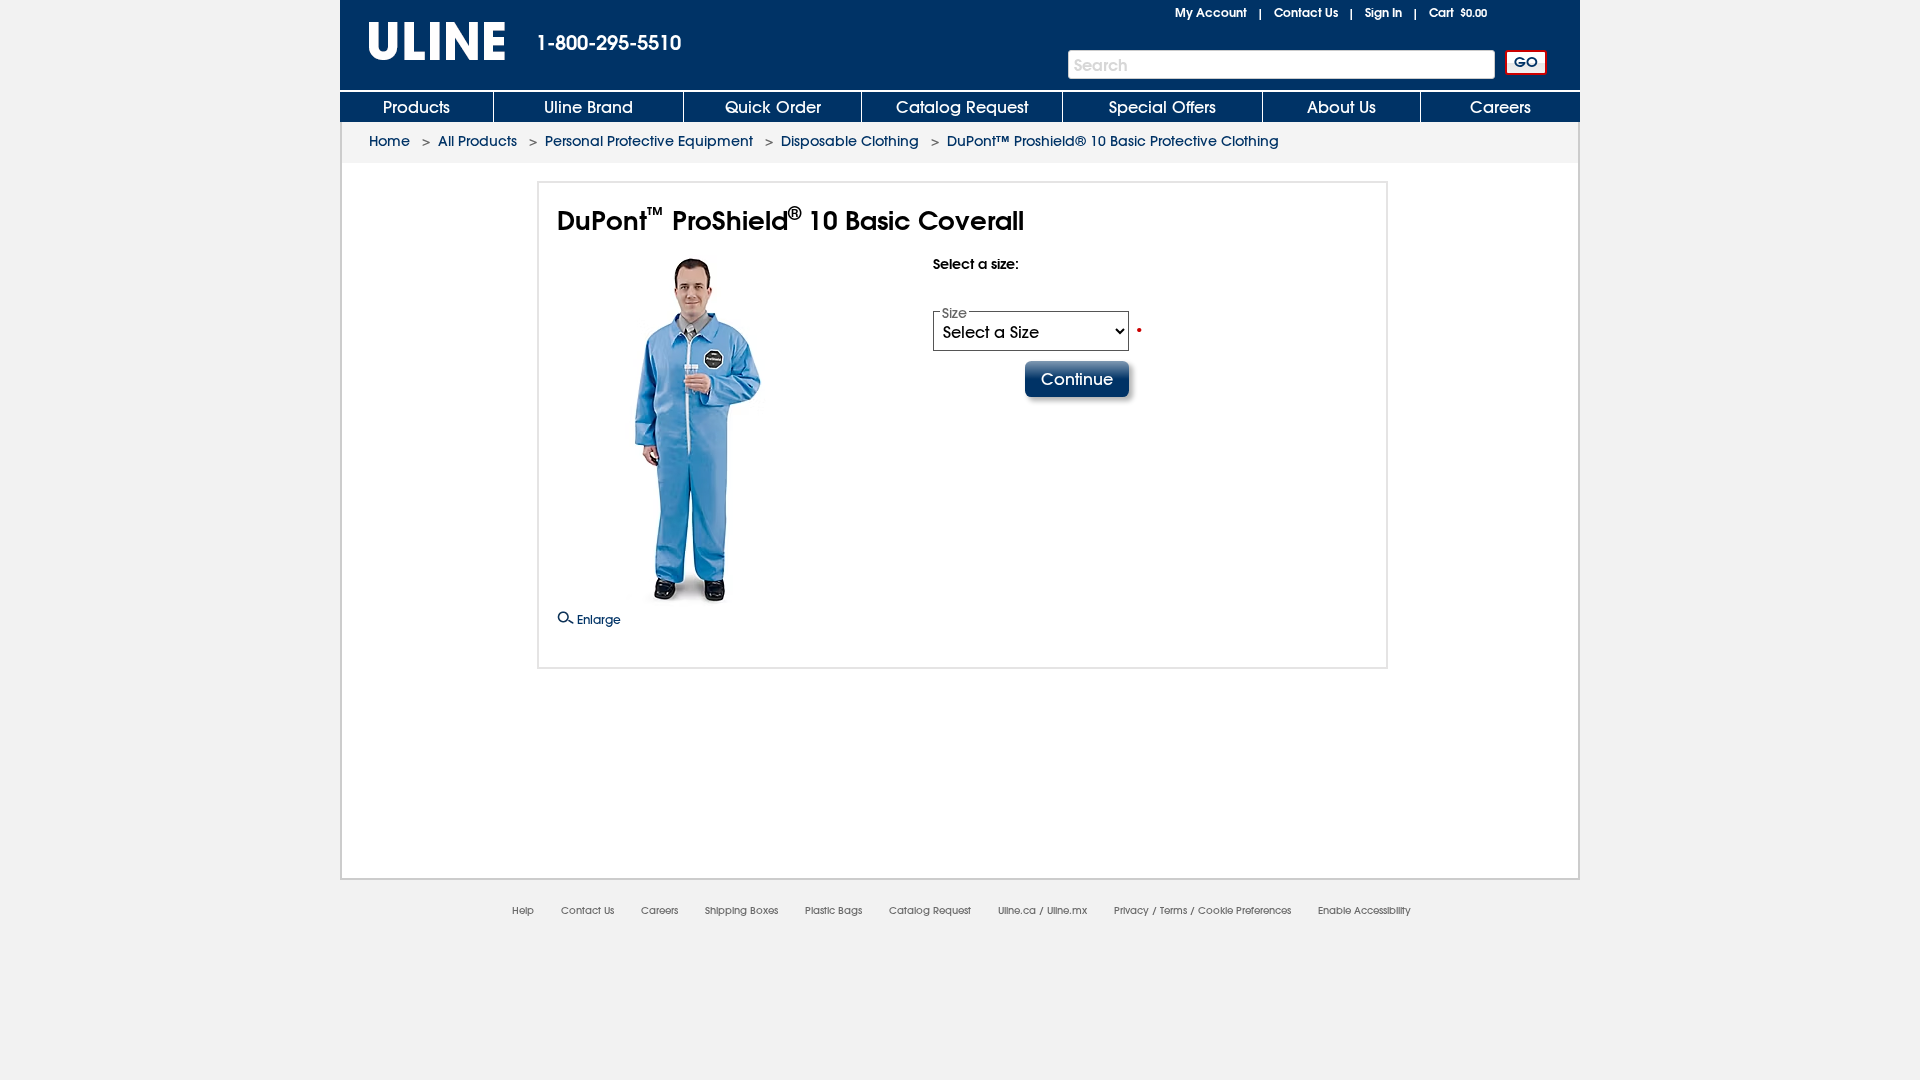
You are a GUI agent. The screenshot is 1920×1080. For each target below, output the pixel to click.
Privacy (1131, 910)
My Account (1211, 12)
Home (389, 141)
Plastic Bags (833, 910)
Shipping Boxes (741, 910)
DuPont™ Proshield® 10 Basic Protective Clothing (1113, 141)
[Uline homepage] (423, 41)
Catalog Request (962, 107)
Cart (1458, 12)
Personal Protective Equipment (649, 141)
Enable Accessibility (1364, 910)
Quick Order (773, 107)
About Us (1341, 107)
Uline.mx (1067, 910)
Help (523, 910)
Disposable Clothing (850, 141)
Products (416, 107)
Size (954, 313)
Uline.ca (1017, 910)
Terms (1173, 910)
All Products (477, 141)
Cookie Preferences (1244, 910)
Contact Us (1306, 12)
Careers (1500, 107)
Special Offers (1162, 107)
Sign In (1383, 12)
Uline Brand (588, 107)
